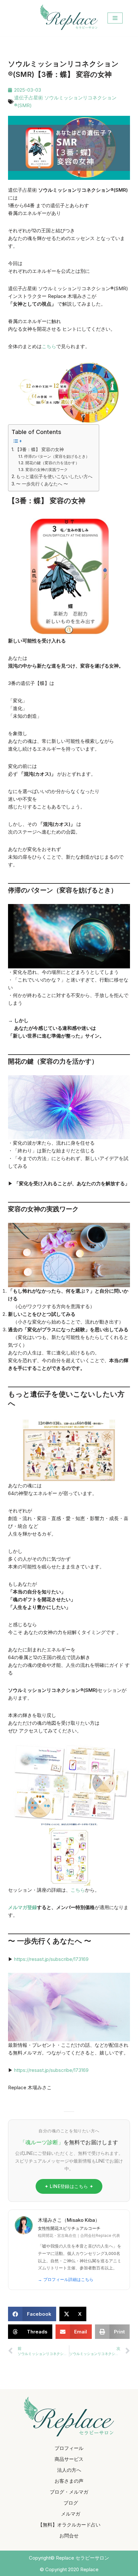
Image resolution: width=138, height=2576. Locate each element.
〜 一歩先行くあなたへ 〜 (42, 484)
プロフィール (69, 2448)
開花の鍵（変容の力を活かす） (52, 463)
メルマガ (71, 2514)
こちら (49, 346)
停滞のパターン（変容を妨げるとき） (57, 456)
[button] (32, 2314)
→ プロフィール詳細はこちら (66, 2279)
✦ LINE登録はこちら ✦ (69, 2186)
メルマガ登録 (22, 1907)
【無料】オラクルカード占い (69, 2525)
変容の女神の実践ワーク (46, 470)
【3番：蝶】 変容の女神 (39, 449)
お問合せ (69, 2536)
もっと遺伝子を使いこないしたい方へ (54, 476)
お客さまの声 (69, 2481)
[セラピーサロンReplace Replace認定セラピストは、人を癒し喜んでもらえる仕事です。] (69, 17)
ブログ (71, 2503)
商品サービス (69, 2459)
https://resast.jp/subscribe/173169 (51, 1959)
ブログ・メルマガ (69, 2492)
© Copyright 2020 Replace (69, 2569)
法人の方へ (69, 2470)
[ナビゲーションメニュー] (115, 18)
